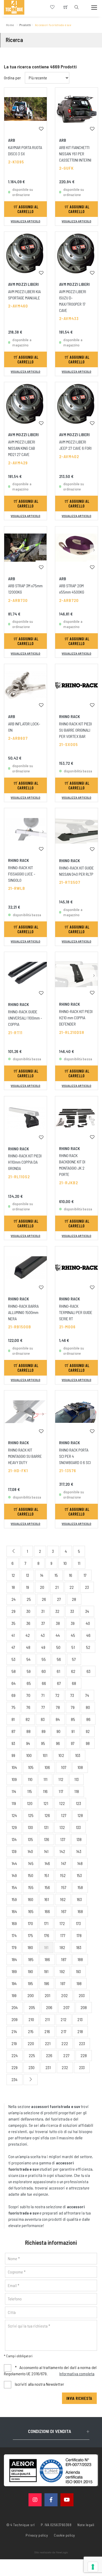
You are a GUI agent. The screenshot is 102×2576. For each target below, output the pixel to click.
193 (78, 1971)
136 (47, 1839)
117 (61, 1791)
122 (62, 1803)
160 (30, 1899)
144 (14, 1863)
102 (61, 1755)
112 (61, 1779)
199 (14, 1995)
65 (29, 1683)
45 (73, 1635)
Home (10, 25)
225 (32, 2055)
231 (48, 2067)
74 (87, 1695)
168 (80, 1911)
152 (63, 1875)
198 (79, 1983)
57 (74, 1659)
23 (87, 1587)
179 (14, 1947)
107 (64, 1767)
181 (46, 1947)
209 (15, 2019)
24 (14, 1599)
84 (58, 1719)
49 (43, 1647)
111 (45, 1779)
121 (46, 1803)
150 (30, 1875)
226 (49, 2055)
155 (31, 1887)
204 (15, 2007)
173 (78, 1923)
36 (28, 1623)
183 (79, 1947)
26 (44, 1599)
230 (32, 2067)
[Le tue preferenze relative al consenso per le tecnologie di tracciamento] (93, 2567)
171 (46, 1923)
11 (79, 1563)
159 (14, 1899)
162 (63, 1899)
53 (13, 1659)
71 (43, 1695)
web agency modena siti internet (51, 2553)
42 (28, 1635)
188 (80, 1959)
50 (58, 1647)
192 (62, 1971)
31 (43, 1611)
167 (64, 1911)
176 (47, 1935)
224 (15, 2055)
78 (58, 1707)
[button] (43, 550)
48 (28, 1647)
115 (30, 1791)
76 (28, 1707)
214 (14, 2031)
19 (27, 1587)
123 (78, 1803)
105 (31, 1767)
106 (47, 1767)
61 (58, 1671)
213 (80, 2019)
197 (63, 1983)
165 (31, 1911)
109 (14, 1779)
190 (30, 1971)
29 (13, 1611)
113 (76, 1779)
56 (59, 1659)
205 (32, 2007)
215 (31, 2031)
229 (15, 2067)
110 (30, 1779)
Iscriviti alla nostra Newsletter (39, 2384)
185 (31, 1959)
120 (30, 1803)
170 (30, 1923)
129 (14, 1827)
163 (79, 1899)
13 (27, 1575)
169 (14, 1923)
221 (48, 2043)
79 (73, 1707)
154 (14, 1887)
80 (88, 1707)
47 (13, 1647)
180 (30, 1947)
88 (29, 1731)
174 (14, 1935)
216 (47, 2031)
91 (73, 1731)
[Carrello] (66, 7)
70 (28, 1695)
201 (47, 1995)
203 (82, 1995)
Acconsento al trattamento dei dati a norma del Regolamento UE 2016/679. (50, 2370)
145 (31, 1863)
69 (13, 1695)
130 (30, 1827)
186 (47, 1959)
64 (14, 1683)
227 (66, 2055)
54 (29, 1659)
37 (43, 1623)
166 (47, 1911)
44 (58, 1635)
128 (80, 1815)
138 (79, 1839)
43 (43, 1635)
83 (43, 1719)
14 (42, 1575)
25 (29, 1599)
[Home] (14, 7)
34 (87, 1611)
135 (30, 1839)
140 (30, 1851)
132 (62, 1827)
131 (46, 1827)
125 (31, 1815)
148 (80, 1863)
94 (28, 1743)
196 (47, 1983)
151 (47, 1875)
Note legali (86, 2525)
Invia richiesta (79, 2398)
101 (45, 1755)
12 (13, 1575)
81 (13, 1719)
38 (58, 1623)
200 (31, 1995)
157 (64, 1887)
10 (65, 1563)
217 (64, 2031)
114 (14, 1791)
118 (77, 1791)
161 (47, 1899)
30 (28, 1611)
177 (63, 1935)
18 (13, 1587)
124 (14, 1815)
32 (57, 1611)
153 (79, 1875)
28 (74, 1599)
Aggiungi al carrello (28, 209)
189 (14, 1971)
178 (79, 1935)
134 (14, 1839)
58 (14, 1671)
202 (64, 1995)
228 (84, 2055)
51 (73, 1647)
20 (42, 1587)
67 (59, 1683)
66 (44, 1683)
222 (65, 2043)
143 (79, 1851)
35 (13, 1623)
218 (80, 2031)
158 (80, 1887)
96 (58, 1743)
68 (74, 1683)
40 (88, 1623)
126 (47, 1815)
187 (64, 1959)
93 (13, 1743)
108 (80, 1767)
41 (13, 1635)
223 (82, 2043)
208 (84, 2007)
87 (13, 1731)
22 (72, 1587)
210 (31, 2019)
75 (13, 1707)
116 (45, 1791)
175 (30, 1935)
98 (88, 1743)
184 (14, 1959)
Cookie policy (64, 2535)
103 (78, 1755)
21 (57, 1587)
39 (73, 1623)
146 (47, 1863)
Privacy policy (37, 2535)
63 (89, 1671)
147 (63, 1863)
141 (46, 1851)
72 (57, 1695)
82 (28, 1719)
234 (15, 2079)
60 (44, 1671)
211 (47, 2019)
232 (65, 2067)
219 (14, 2043)
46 (88, 1635)
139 (14, 1851)
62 (73, 1671)
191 (46, 1971)
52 (88, 1647)
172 (62, 1923)
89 (44, 1731)
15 (56, 1575)
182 (62, 1947)
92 (88, 1731)
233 (82, 2067)
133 (78, 1827)
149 (14, 1875)
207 (66, 2007)
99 (13, 1755)
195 (30, 1983)
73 (72, 1695)
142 (62, 1851)
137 (63, 1839)
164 (14, 1911)
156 (47, 1887)
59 (29, 1671)
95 (43, 1743)
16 (70, 1575)
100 (29, 1755)
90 (58, 1731)
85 (73, 1719)
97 (73, 1743)
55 (44, 1659)
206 (49, 2007)
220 (31, 2043)
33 (72, 1611)
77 (43, 1707)
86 (88, 1719)
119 (14, 1803)
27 (59, 1599)
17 (85, 1575)
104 (14, 1767)
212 (63, 2019)
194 (14, 1983)
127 (64, 1815)
